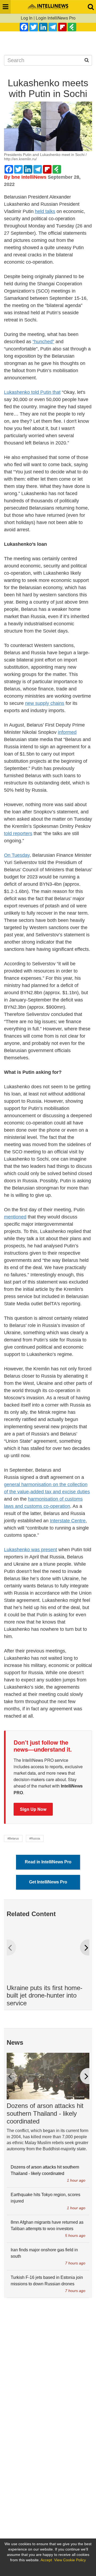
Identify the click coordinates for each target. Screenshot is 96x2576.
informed (67, 732)
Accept (46, 2560)
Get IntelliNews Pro (48, 1882)
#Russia (35, 1838)
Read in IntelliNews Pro (48, 1862)
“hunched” (43, 342)
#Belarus (13, 1838)
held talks (45, 211)
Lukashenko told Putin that (32, 392)
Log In (27, 18)
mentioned (15, 1217)
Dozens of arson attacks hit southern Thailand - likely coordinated (45, 2113)
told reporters (18, 833)
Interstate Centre (68, 1521)
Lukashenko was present (31, 1550)
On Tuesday (17, 855)
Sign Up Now (33, 1809)
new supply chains (45, 703)
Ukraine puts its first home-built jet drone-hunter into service (45, 1996)
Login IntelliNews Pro (56, 18)
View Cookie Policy (70, 2560)
